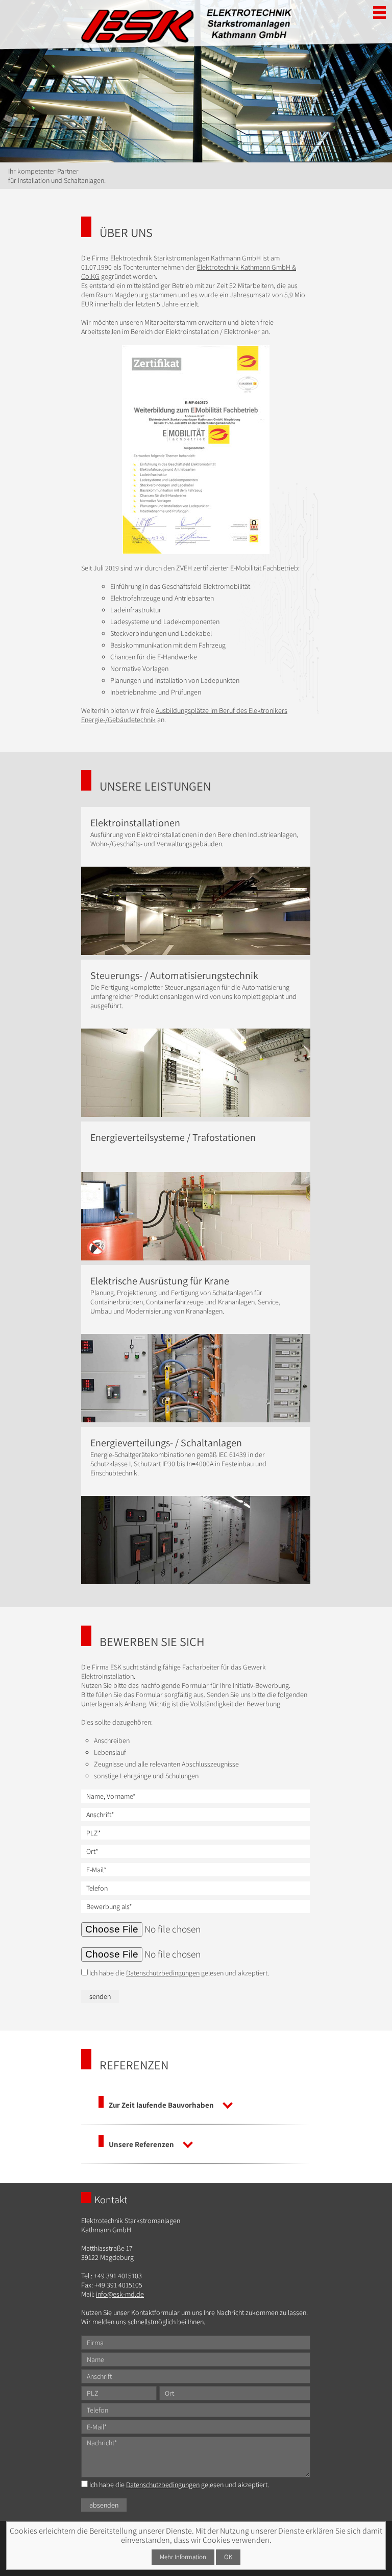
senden (100, 1996)
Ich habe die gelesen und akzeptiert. (178, 1973)
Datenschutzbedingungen (163, 1973)
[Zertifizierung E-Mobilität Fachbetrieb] (195, 450)
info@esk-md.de (120, 2294)
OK (228, 2557)
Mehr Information (183, 2557)
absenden (104, 2505)
